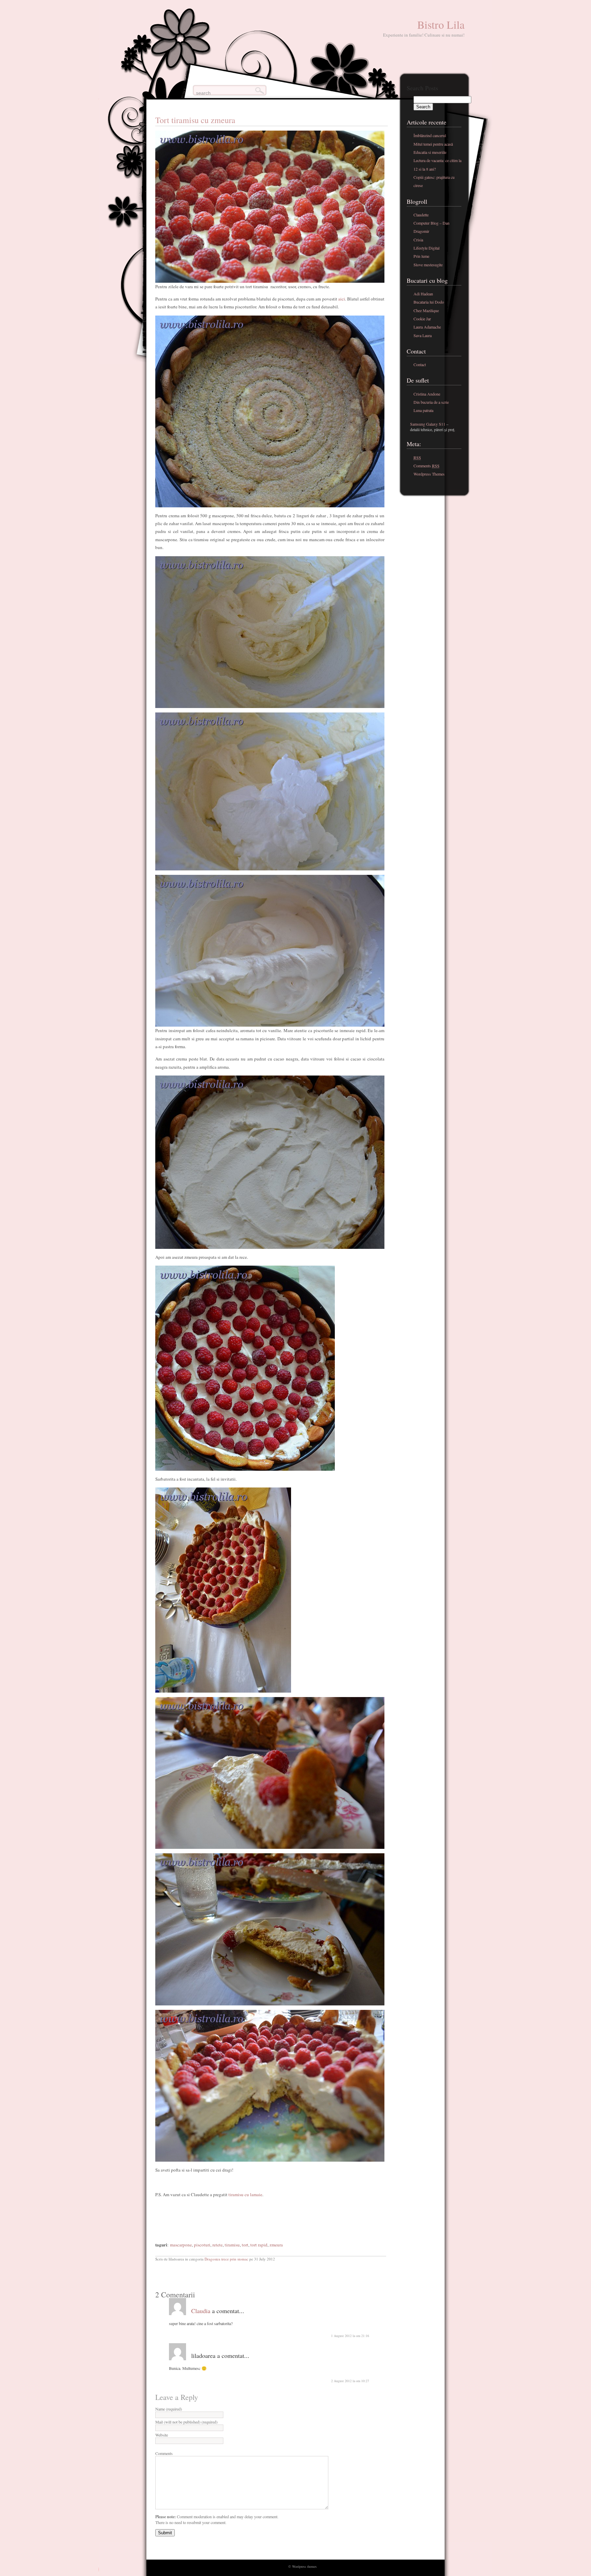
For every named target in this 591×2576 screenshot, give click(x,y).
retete (218, 2245)
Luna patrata (423, 410)
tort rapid (259, 2245)
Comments (164, 2453)
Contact (420, 364)
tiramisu (232, 2245)
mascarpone (181, 2245)
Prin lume (421, 256)
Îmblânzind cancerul (430, 135)
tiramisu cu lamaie (245, 2194)
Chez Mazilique (426, 310)
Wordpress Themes (429, 474)
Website (162, 2435)
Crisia (418, 240)
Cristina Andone (427, 394)
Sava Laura (423, 335)
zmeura (276, 2245)
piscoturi (202, 2245)
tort (245, 2245)
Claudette (421, 215)
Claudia (201, 2311)
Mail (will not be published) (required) (186, 2422)
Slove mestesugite (428, 265)
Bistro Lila (441, 24)
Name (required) (169, 2409)
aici (342, 299)
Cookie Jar (422, 319)
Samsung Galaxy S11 (428, 424)
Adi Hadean (423, 294)
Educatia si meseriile (430, 152)
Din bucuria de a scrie (431, 402)
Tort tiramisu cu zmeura (195, 120)
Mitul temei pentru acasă (433, 144)
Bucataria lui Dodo (429, 302)
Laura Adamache (427, 327)
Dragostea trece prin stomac (226, 2259)
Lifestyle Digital (426, 248)
